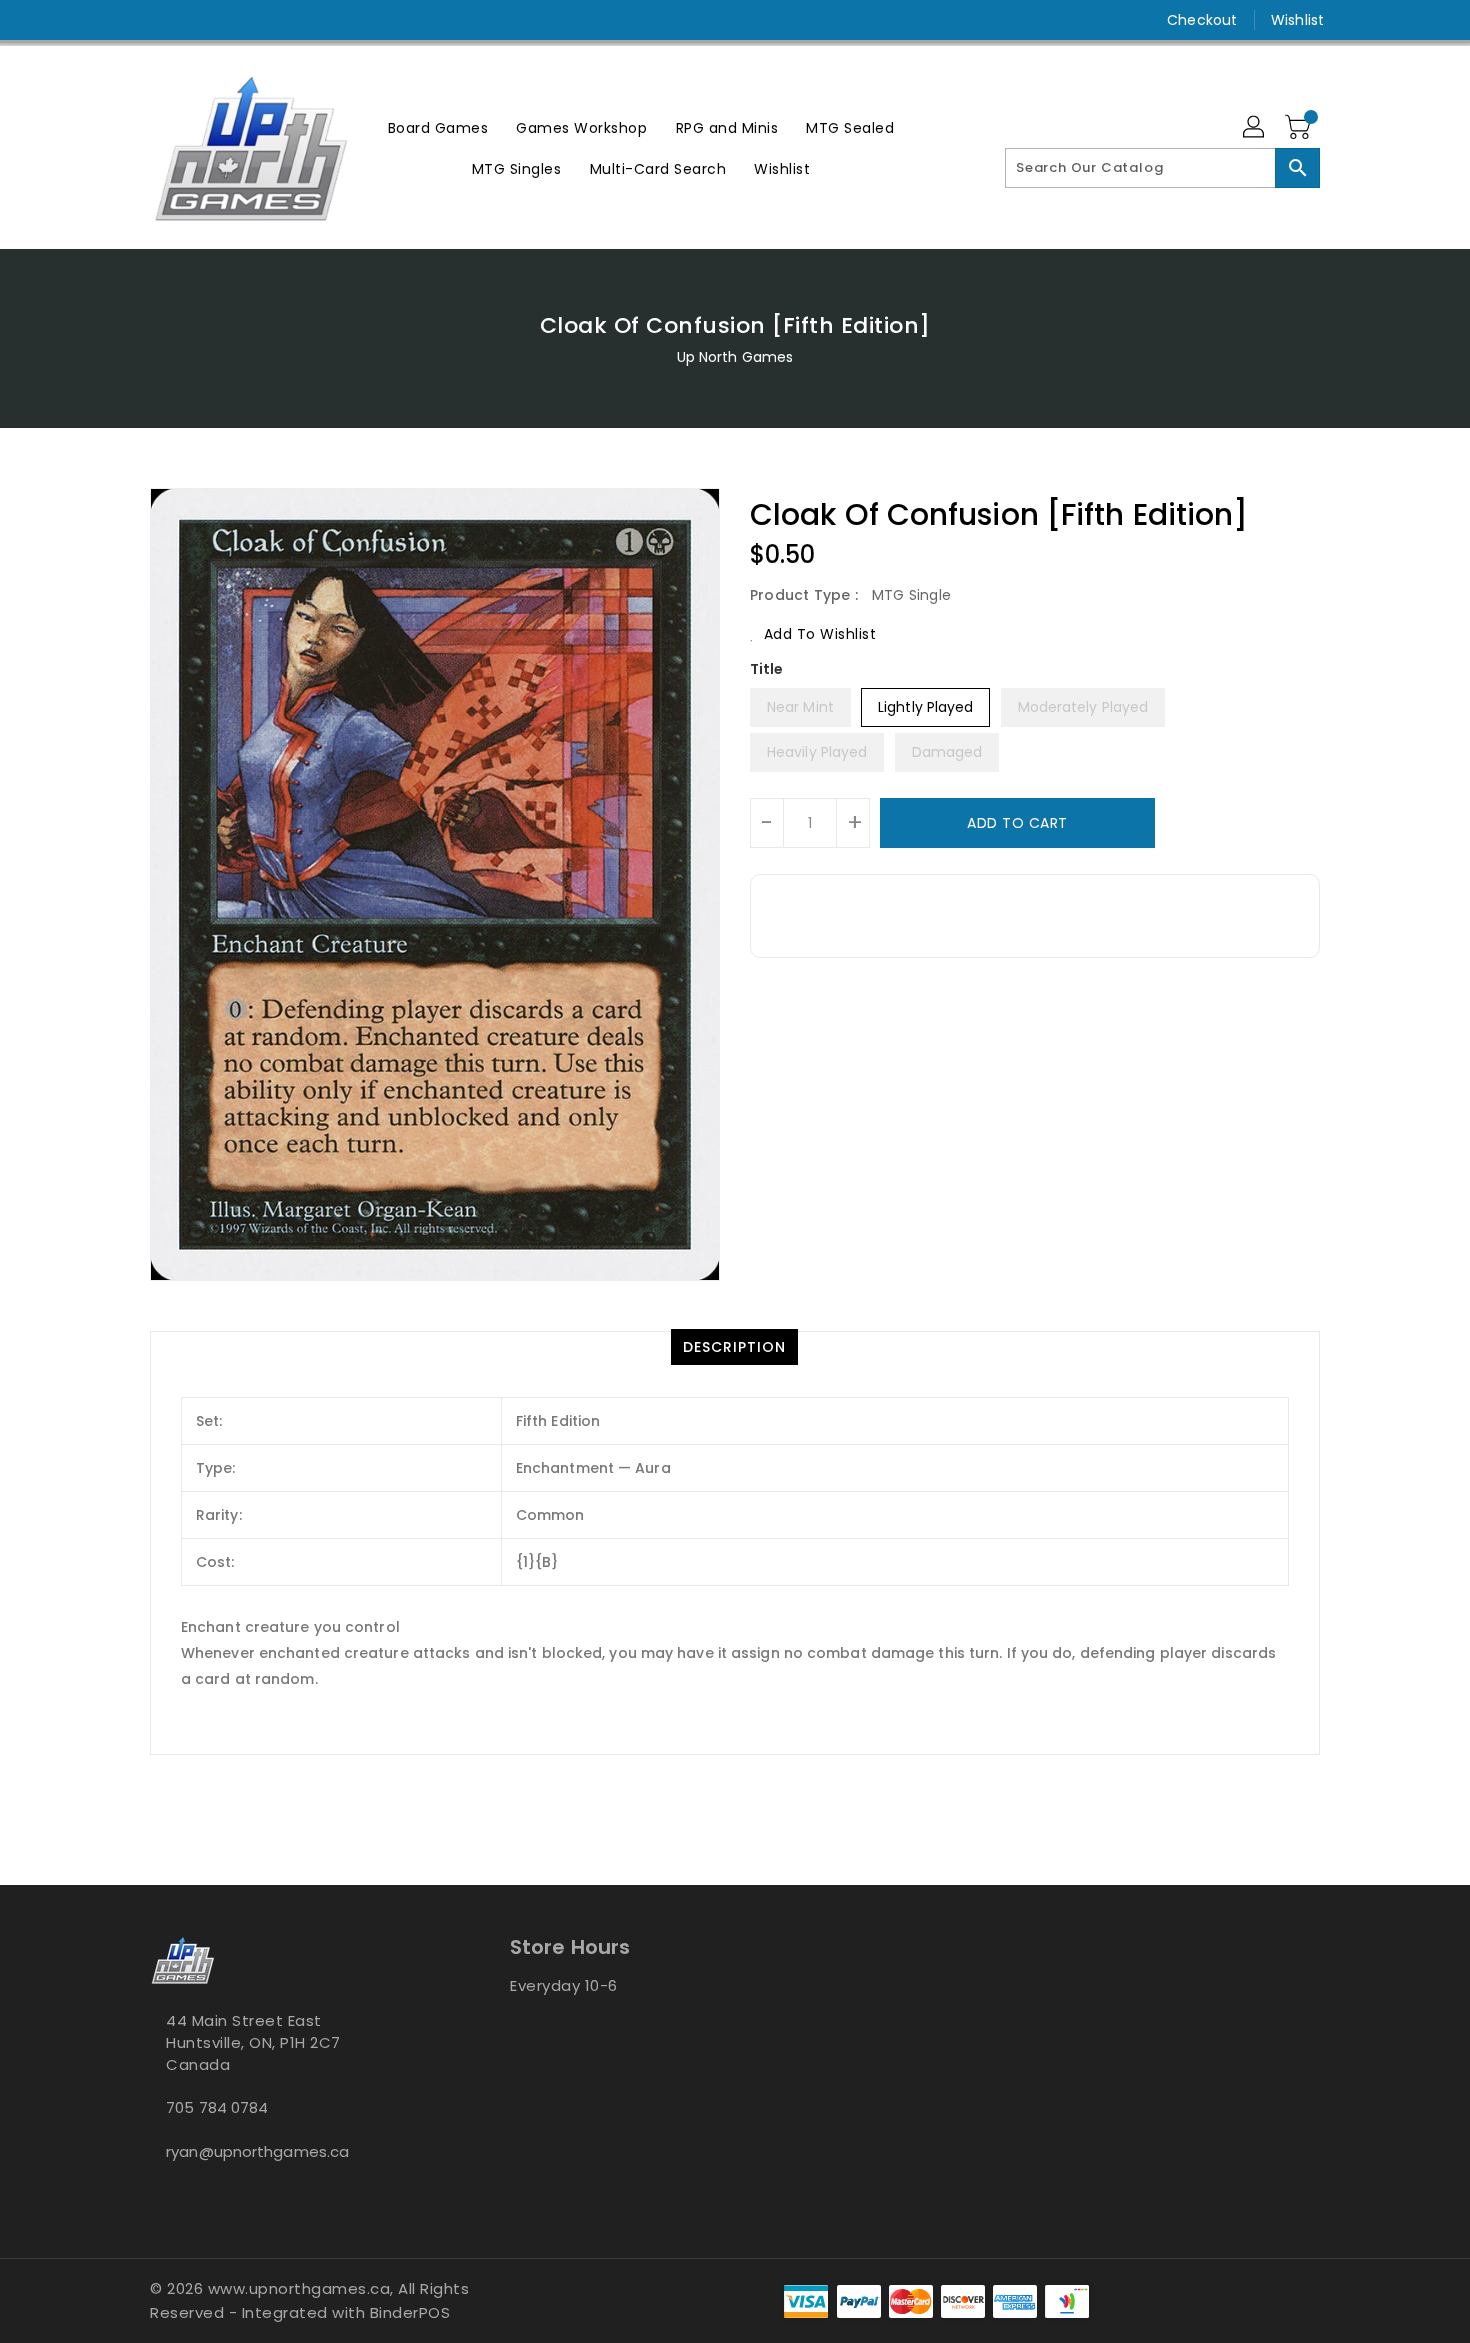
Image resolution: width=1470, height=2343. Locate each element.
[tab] (734, 1347)
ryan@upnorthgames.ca (257, 2151)
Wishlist (1297, 20)
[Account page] (1255, 128)
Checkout (1202, 20)
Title (767, 669)
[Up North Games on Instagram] (160, 20)
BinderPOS (410, 2312)
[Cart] (1300, 128)
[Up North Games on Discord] (198, 20)
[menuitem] (438, 127)
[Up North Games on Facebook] (122, 20)
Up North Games (735, 357)
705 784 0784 (217, 2107)
